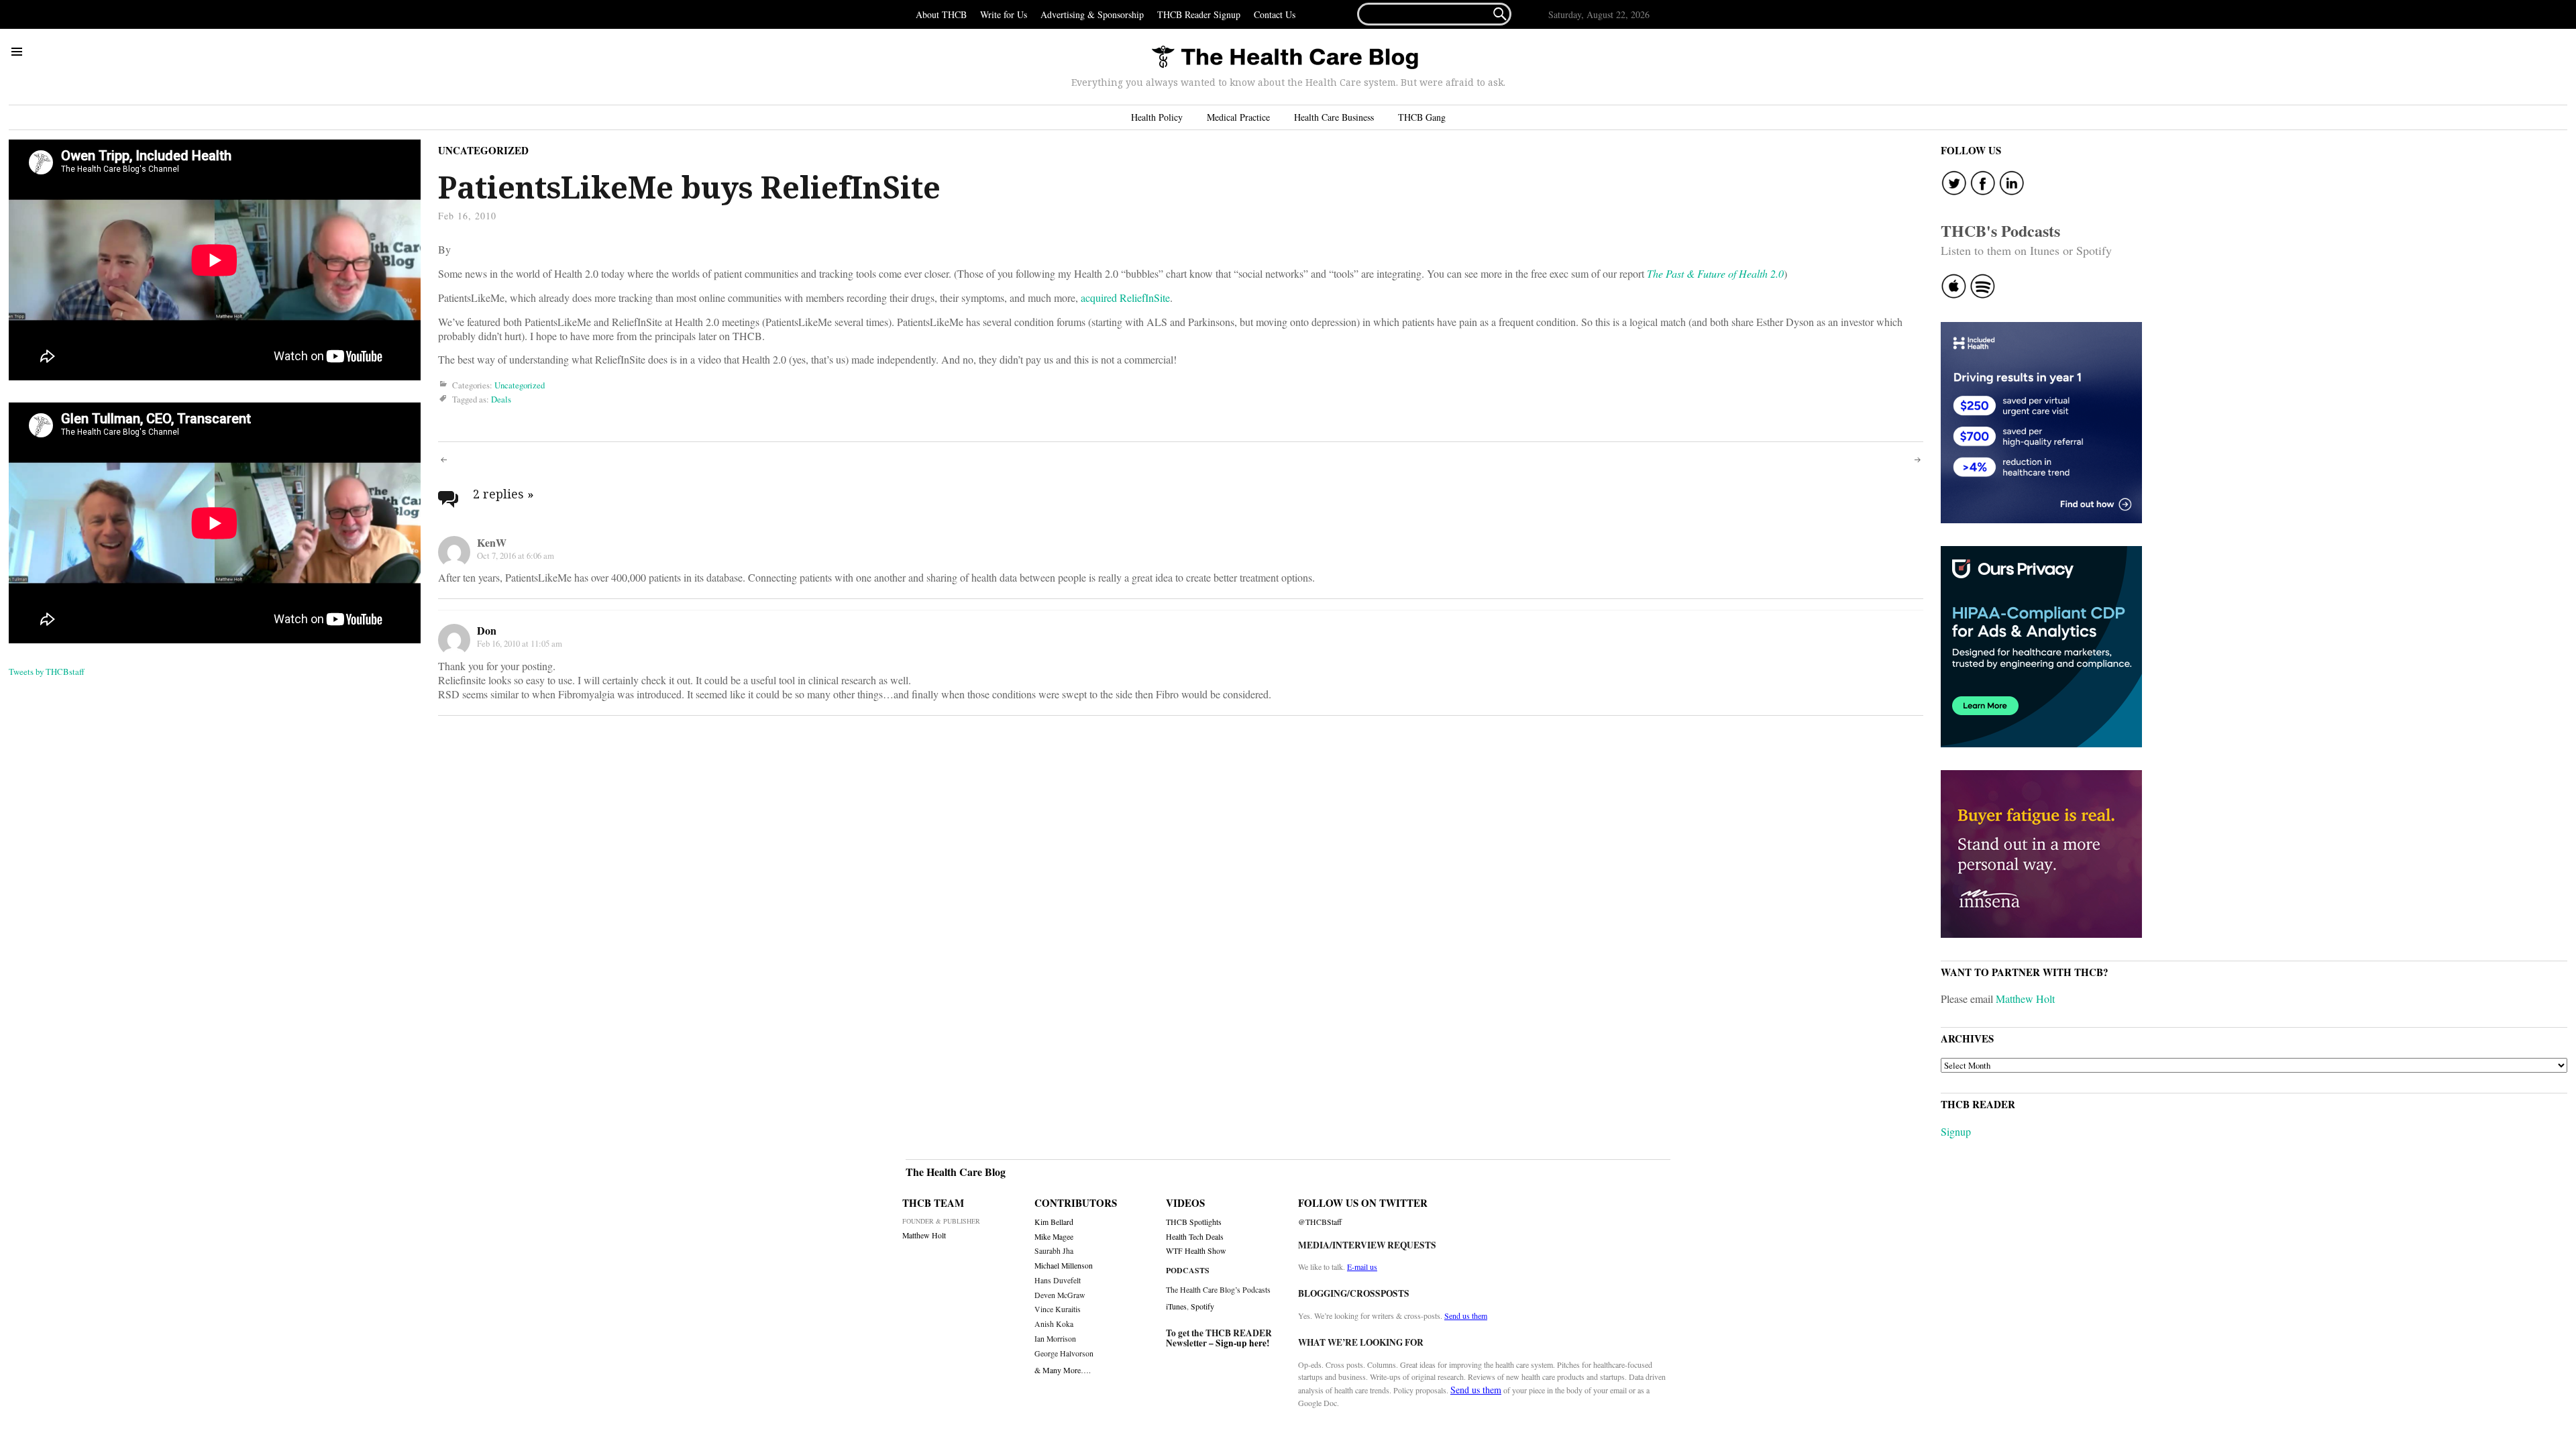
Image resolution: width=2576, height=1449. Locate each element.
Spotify (1202, 1306)
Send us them (1466, 1316)
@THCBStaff (1320, 1222)
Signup (1956, 1131)
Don (487, 630)
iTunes (1176, 1306)
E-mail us (1362, 1267)
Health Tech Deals (1195, 1237)
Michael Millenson (1064, 1266)
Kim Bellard (1054, 1222)
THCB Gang (1422, 117)
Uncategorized (483, 150)
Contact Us (1275, 14)
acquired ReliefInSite (1125, 298)
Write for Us (1004, 14)
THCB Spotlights (1194, 1222)
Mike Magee (1054, 1237)
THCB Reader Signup (1199, 14)
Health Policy (1157, 117)
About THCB (941, 14)
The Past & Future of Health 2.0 (1715, 273)
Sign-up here (1241, 1343)
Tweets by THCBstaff (47, 672)
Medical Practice (1238, 117)
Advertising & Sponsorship (1092, 14)
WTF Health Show (1196, 1251)
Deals (501, 400)
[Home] (1285, 58)
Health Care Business (1334, 117)
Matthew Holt (2025, 999)
